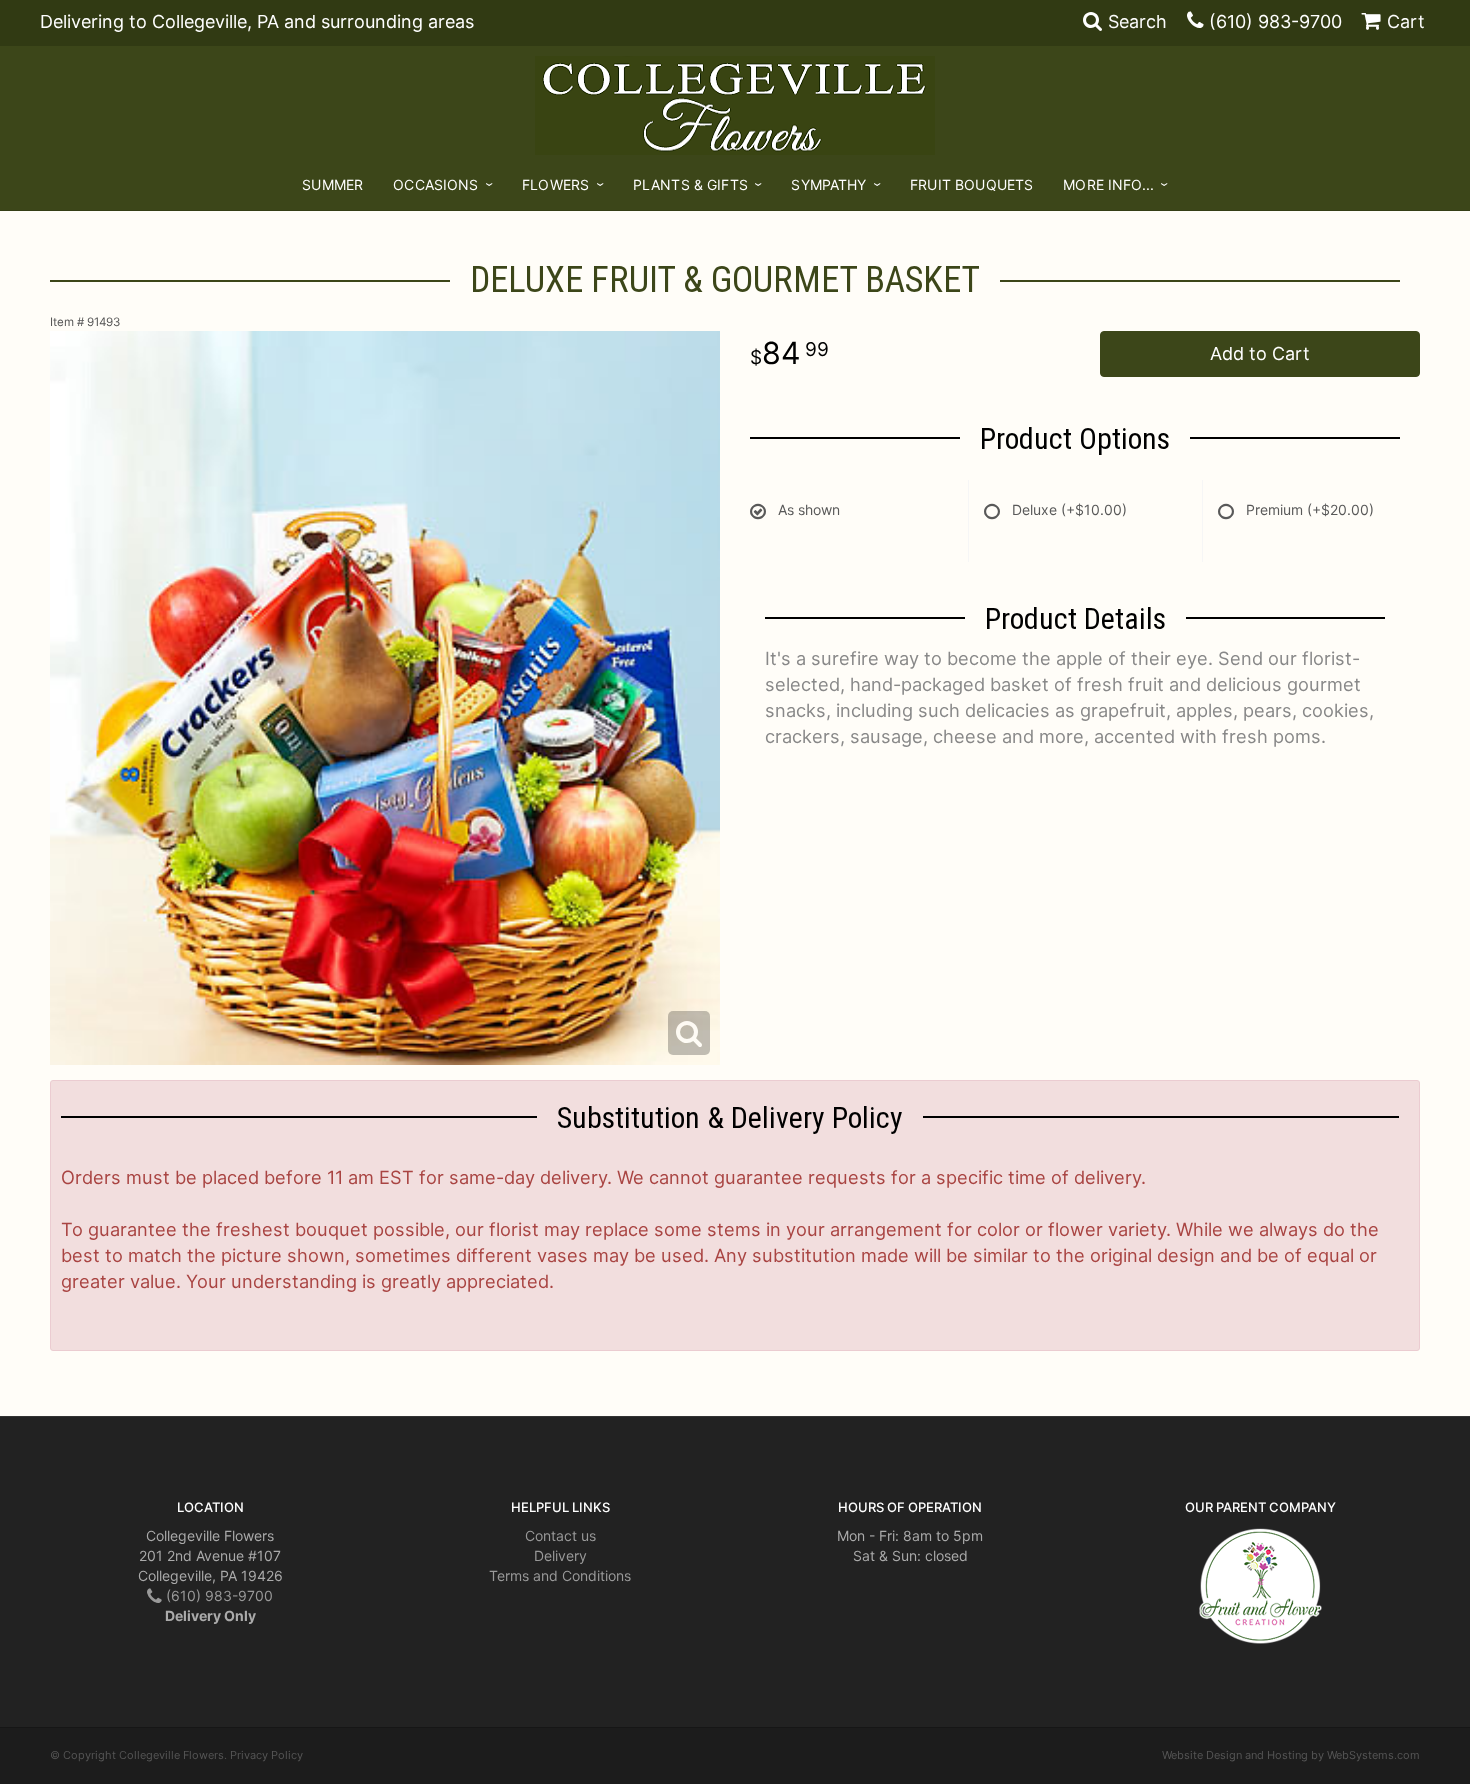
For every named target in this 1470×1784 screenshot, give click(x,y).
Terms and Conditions (560, 1575)
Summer (332, 184)
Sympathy (828, 184)
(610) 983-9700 (1275, 21)
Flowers (555, 184)
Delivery (560, 1555)
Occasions (435, 184)
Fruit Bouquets (971, 184)
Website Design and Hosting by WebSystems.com (1291, 1755)
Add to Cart (1260, 353)
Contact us (560, 1535)
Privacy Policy (266, 1755)
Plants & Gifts (690, 184)
